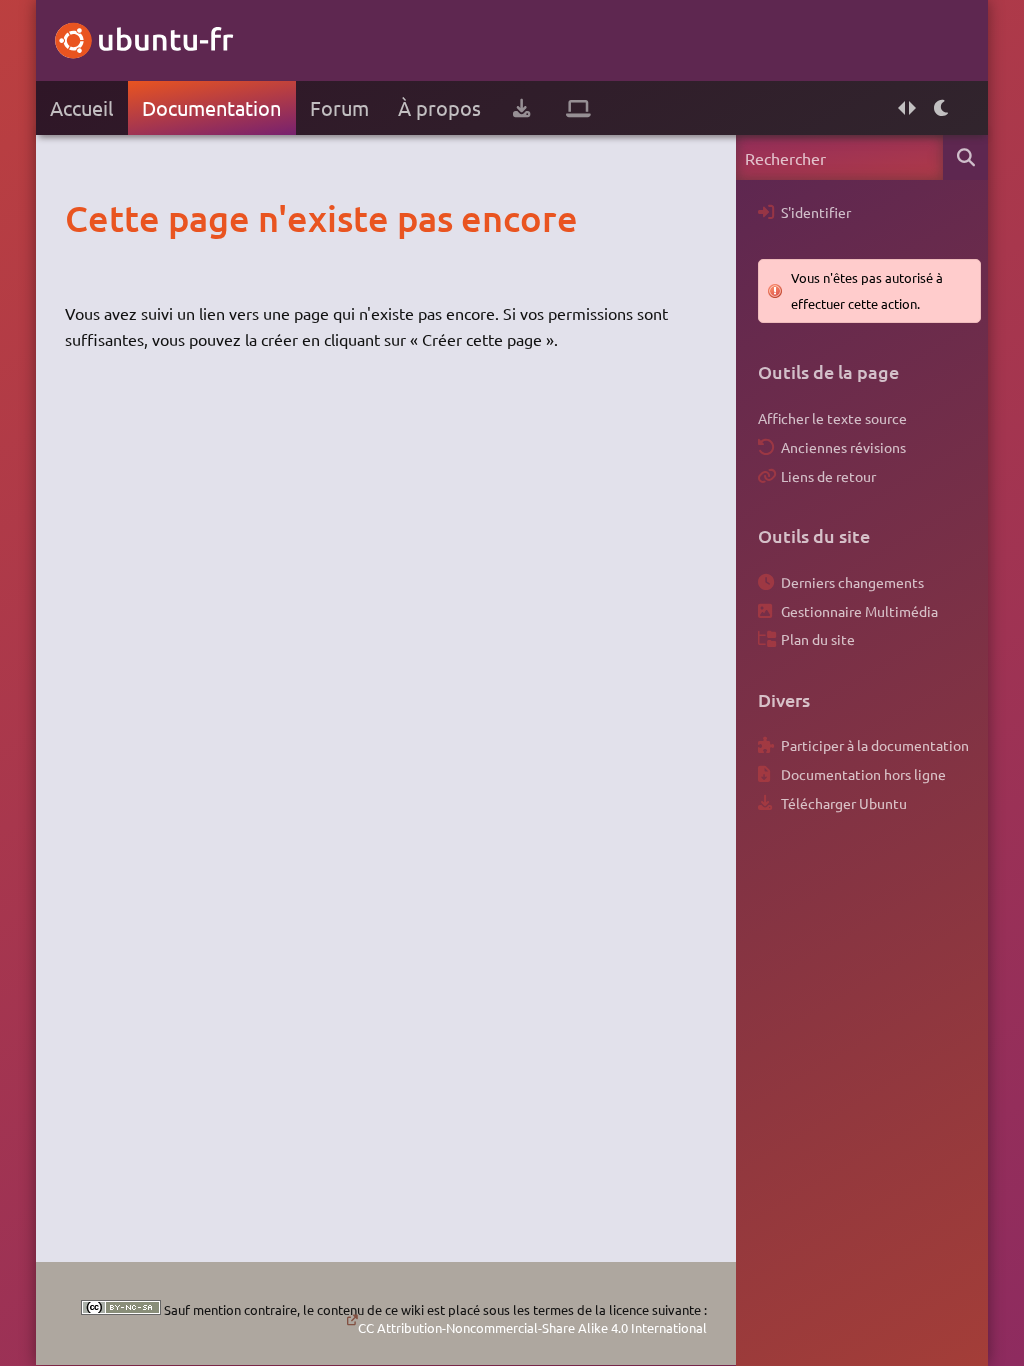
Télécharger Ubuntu (844, 803)
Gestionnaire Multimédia (859, 611)
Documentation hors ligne (863, 774)
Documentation (211, 107)
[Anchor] (85, 218)
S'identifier (816, 212)
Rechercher (965, 157)
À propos (439, 107)
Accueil (81, 107)
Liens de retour (828, 476)
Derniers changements (852, 582)
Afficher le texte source (832, 418)
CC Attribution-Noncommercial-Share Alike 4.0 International (532, 1327)
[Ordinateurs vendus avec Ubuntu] (578, 108)
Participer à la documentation (875, 745)
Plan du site (818, 639)
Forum (339, 107)
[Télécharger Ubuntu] (521, 108)
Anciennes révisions (843, 447)
